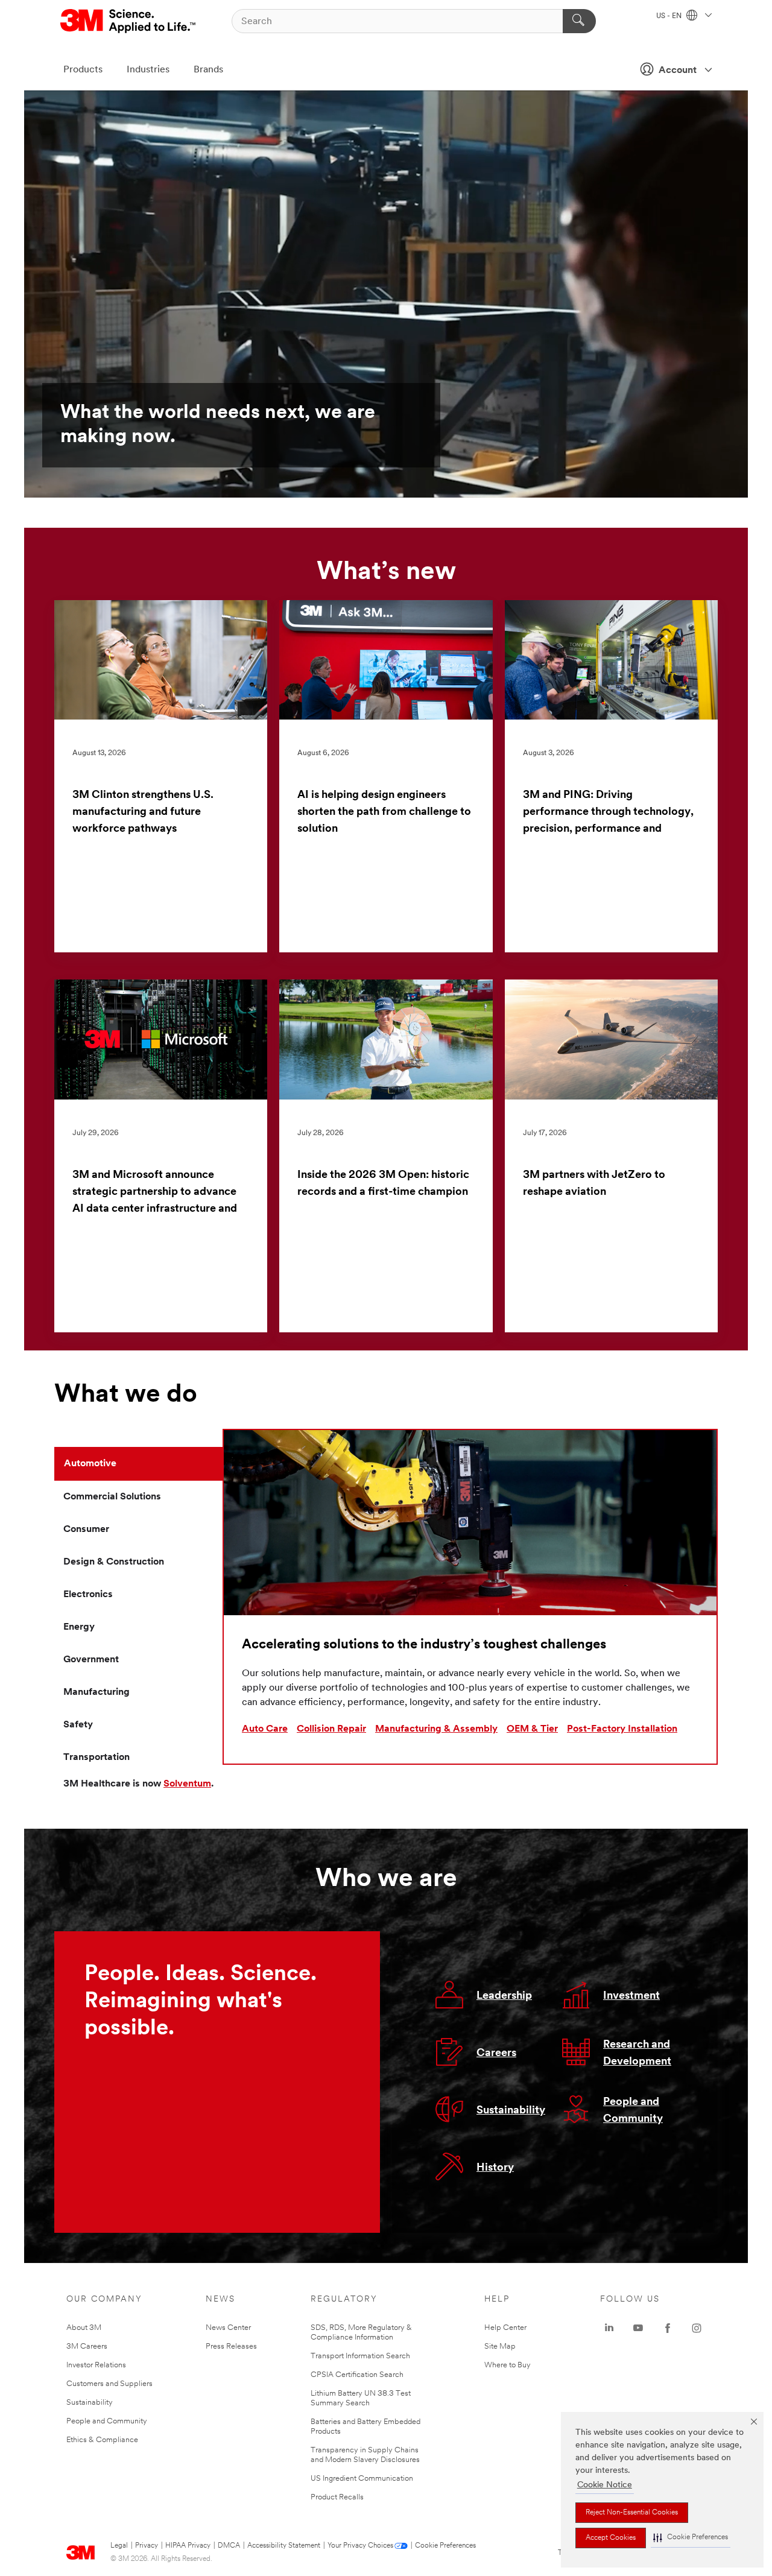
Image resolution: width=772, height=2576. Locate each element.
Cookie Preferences (445, 2546)
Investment (631, 1996)
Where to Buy (508, 2365)
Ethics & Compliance (102, 2440)
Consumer (86, 1530)
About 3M (84, 2328)
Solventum (187, 1784)
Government (91, 1660)
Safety (78, 1725)
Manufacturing (96, 1692)
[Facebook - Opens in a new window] (668, 2328)
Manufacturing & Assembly (436, 1729)
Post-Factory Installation (622, 1729)
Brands (208, 70)
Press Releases (231, 2347)
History (495, 2168)
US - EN (670, 16)
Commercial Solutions (112, 1497)
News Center (228, 2328)
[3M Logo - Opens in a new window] (129, 21)
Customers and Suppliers (109, 2384)
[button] (691, 2538)
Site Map (500, 2347)
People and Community (107, 2421)
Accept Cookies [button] (611, 2538)
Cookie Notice (605, 2485)
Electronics (88, 1595)
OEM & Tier (532, 1729)
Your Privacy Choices (360, 2546)
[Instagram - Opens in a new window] (697, 2328)
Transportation (96, 1758)
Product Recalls (337, 2497)
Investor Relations (96, 2365)
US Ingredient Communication (362, 2479)
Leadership (504, 1996)
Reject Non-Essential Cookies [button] (632, 2513)
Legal (119, 2546)
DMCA (229, 2546)
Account (678, 71)
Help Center (505, 2328)
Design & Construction (114, 1562)
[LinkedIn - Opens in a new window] (609, 2328)
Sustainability (511, 2111)
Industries (148, 70)
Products (83, 70)
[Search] (579, 21)
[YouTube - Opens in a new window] (638, 2328)
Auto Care (265, 1729)
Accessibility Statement (284, 2546)
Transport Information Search (360, 2356)
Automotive (90, 1464)
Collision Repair (331, 1729)
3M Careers (87, 2347)
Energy (79, 1627)
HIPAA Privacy (188, 2546)
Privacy (147, 2546)
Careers (496, 2054)
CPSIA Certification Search (357, 2375)
